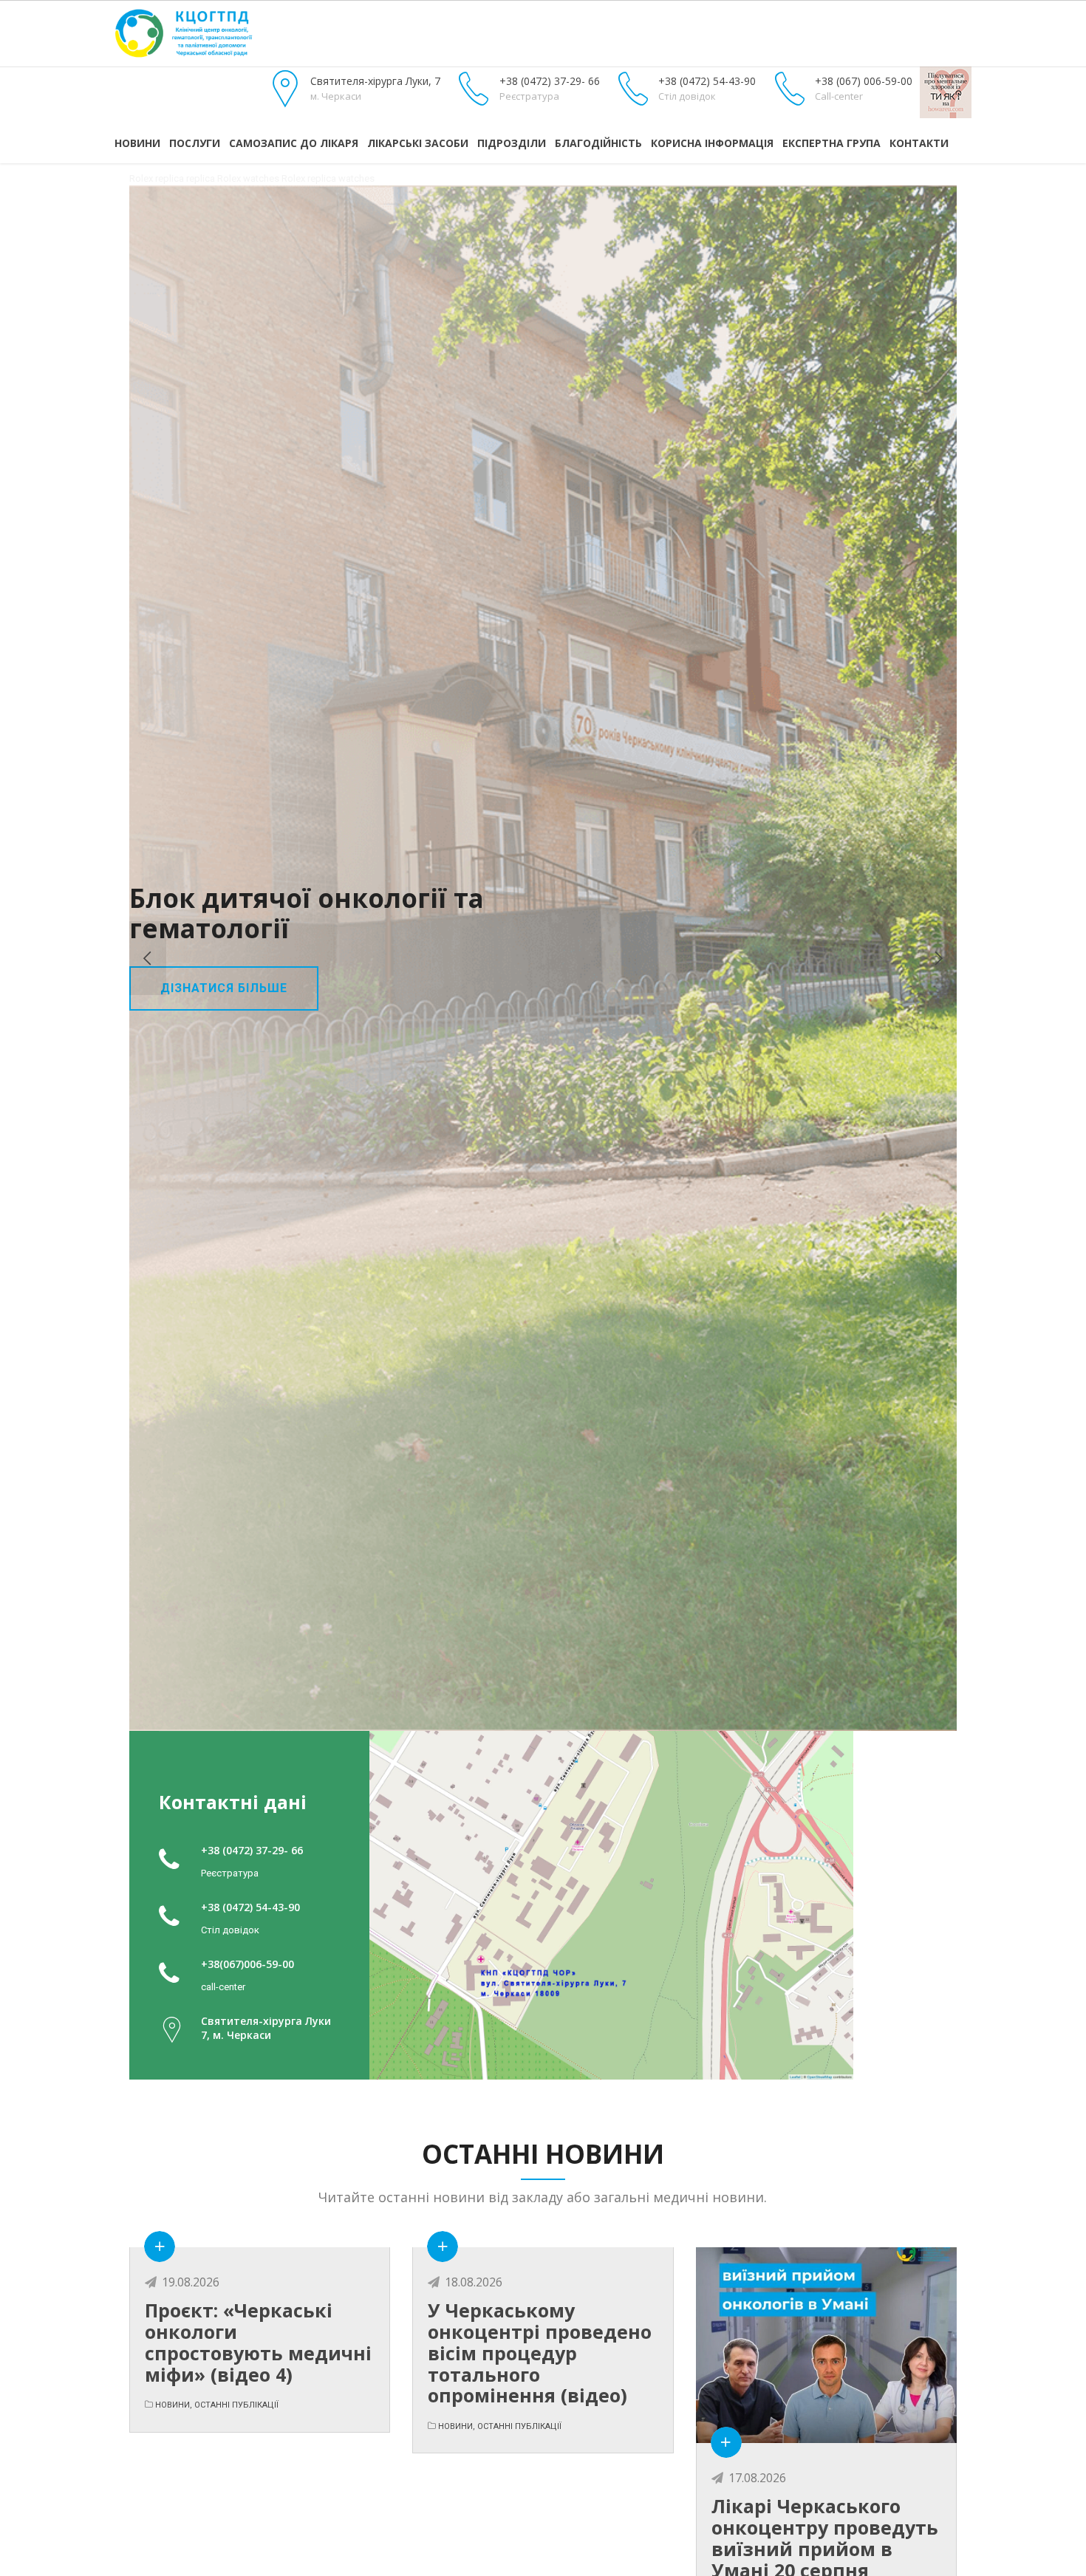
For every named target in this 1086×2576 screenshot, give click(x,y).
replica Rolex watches (233, 178)
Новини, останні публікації (217, 2405)
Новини (137, 143)
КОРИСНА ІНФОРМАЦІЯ (712, 143)
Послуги (195, 143)
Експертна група (831, 143)
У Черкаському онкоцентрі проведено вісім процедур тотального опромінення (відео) (540, 2353)
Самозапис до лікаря (294, 143)
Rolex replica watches (328, 178)
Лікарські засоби (418, 143)
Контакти (919, 143)
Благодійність (598, 143)
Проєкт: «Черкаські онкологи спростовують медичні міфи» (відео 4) (258, 2342)
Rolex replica (157, 178)
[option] (543, 958)
